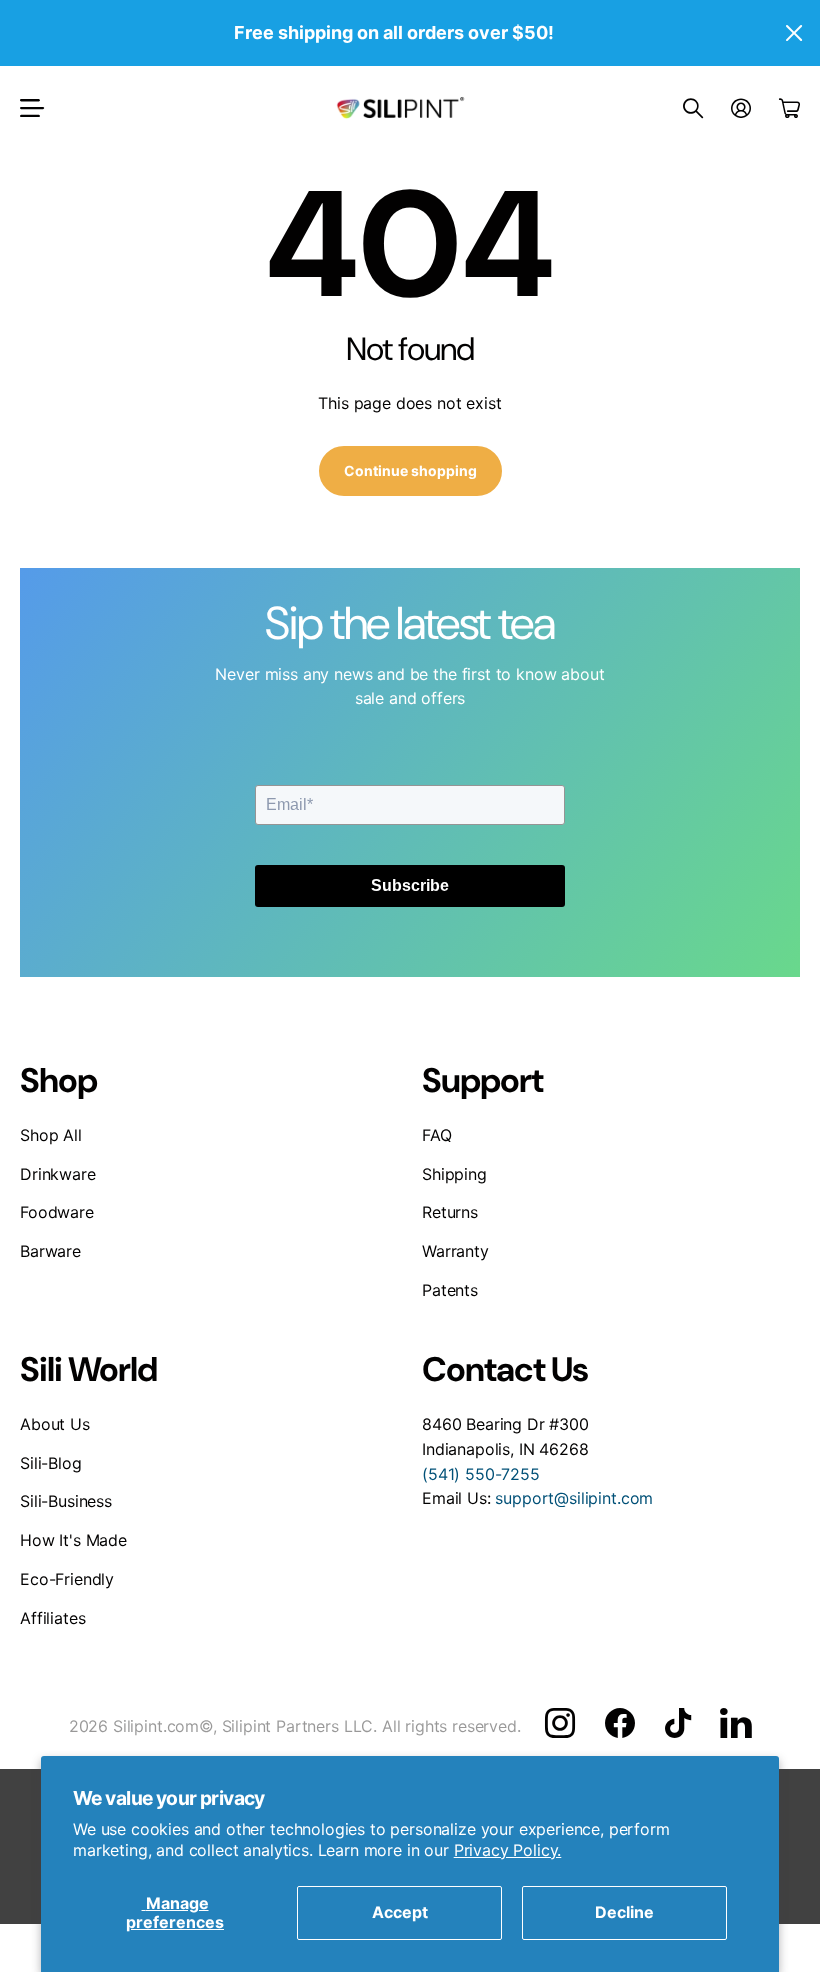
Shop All (51, 1135)
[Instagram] (560, 1723)
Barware (50, 1251)
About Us (55, 1424)
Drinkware (58, 1174)
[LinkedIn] (735, 1723)
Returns (450, 1212)
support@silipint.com (574, 1498)
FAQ (437, 1135)
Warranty (455, 1251)
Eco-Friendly (67, 1579)
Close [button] (793, 33)
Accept (400, 1912)
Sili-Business (66, 1501)
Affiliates (52, 1618)
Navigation (31, 108)
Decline (624, 1912)
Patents (450, 1290)
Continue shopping (410, 470)
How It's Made (73, 1540)
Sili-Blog (51, 1463)
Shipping (454, 1174)
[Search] (693, 108)
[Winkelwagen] (789, 108)
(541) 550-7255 (481, 1474)
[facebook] (620, 1723)
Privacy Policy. (508, 1850)
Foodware (57, 1212)
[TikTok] (678, 1723)
